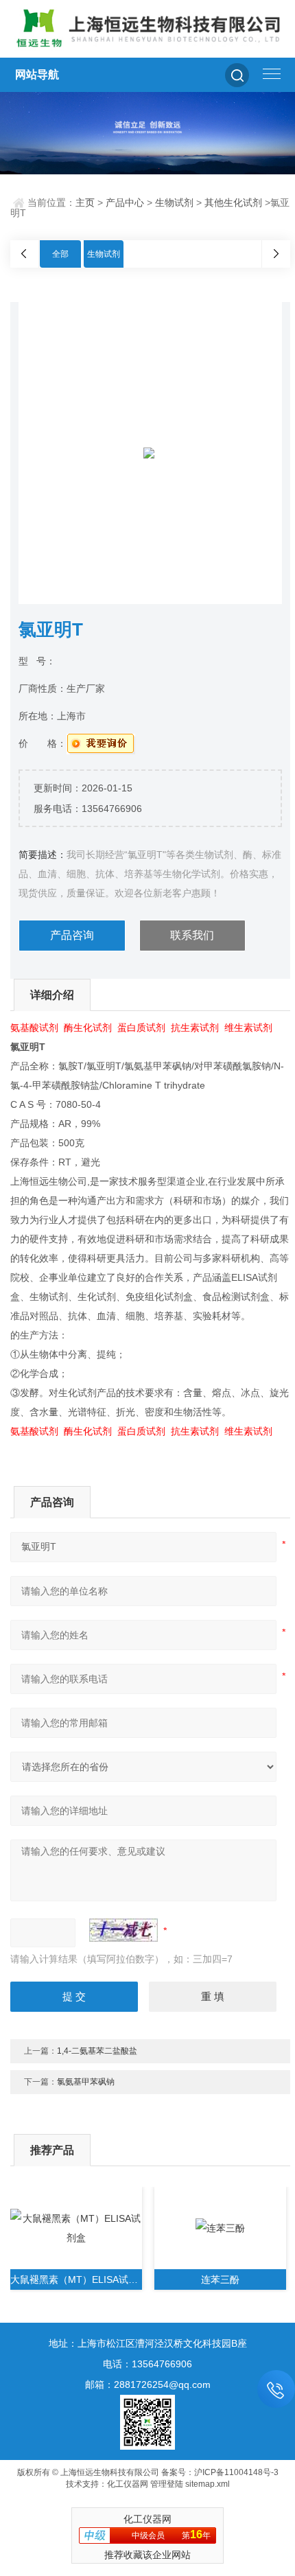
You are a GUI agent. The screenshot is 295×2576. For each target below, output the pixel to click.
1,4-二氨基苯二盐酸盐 (97, 2051)
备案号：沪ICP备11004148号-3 (220, 2472)
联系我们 (192, 935)
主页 (85, 202)
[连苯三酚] (220, 2228)
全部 (60, 254)
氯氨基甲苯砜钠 (86, 2082)
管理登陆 (167, 2484)
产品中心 (125, 202)
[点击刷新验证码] (123, 1930)
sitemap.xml (208, 2484)
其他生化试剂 (233, 202)
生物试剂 (174, 202)
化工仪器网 (128, 2484)
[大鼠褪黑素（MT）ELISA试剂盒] (76, 2228)
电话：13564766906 (147, 2364)
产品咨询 (72, 935)
